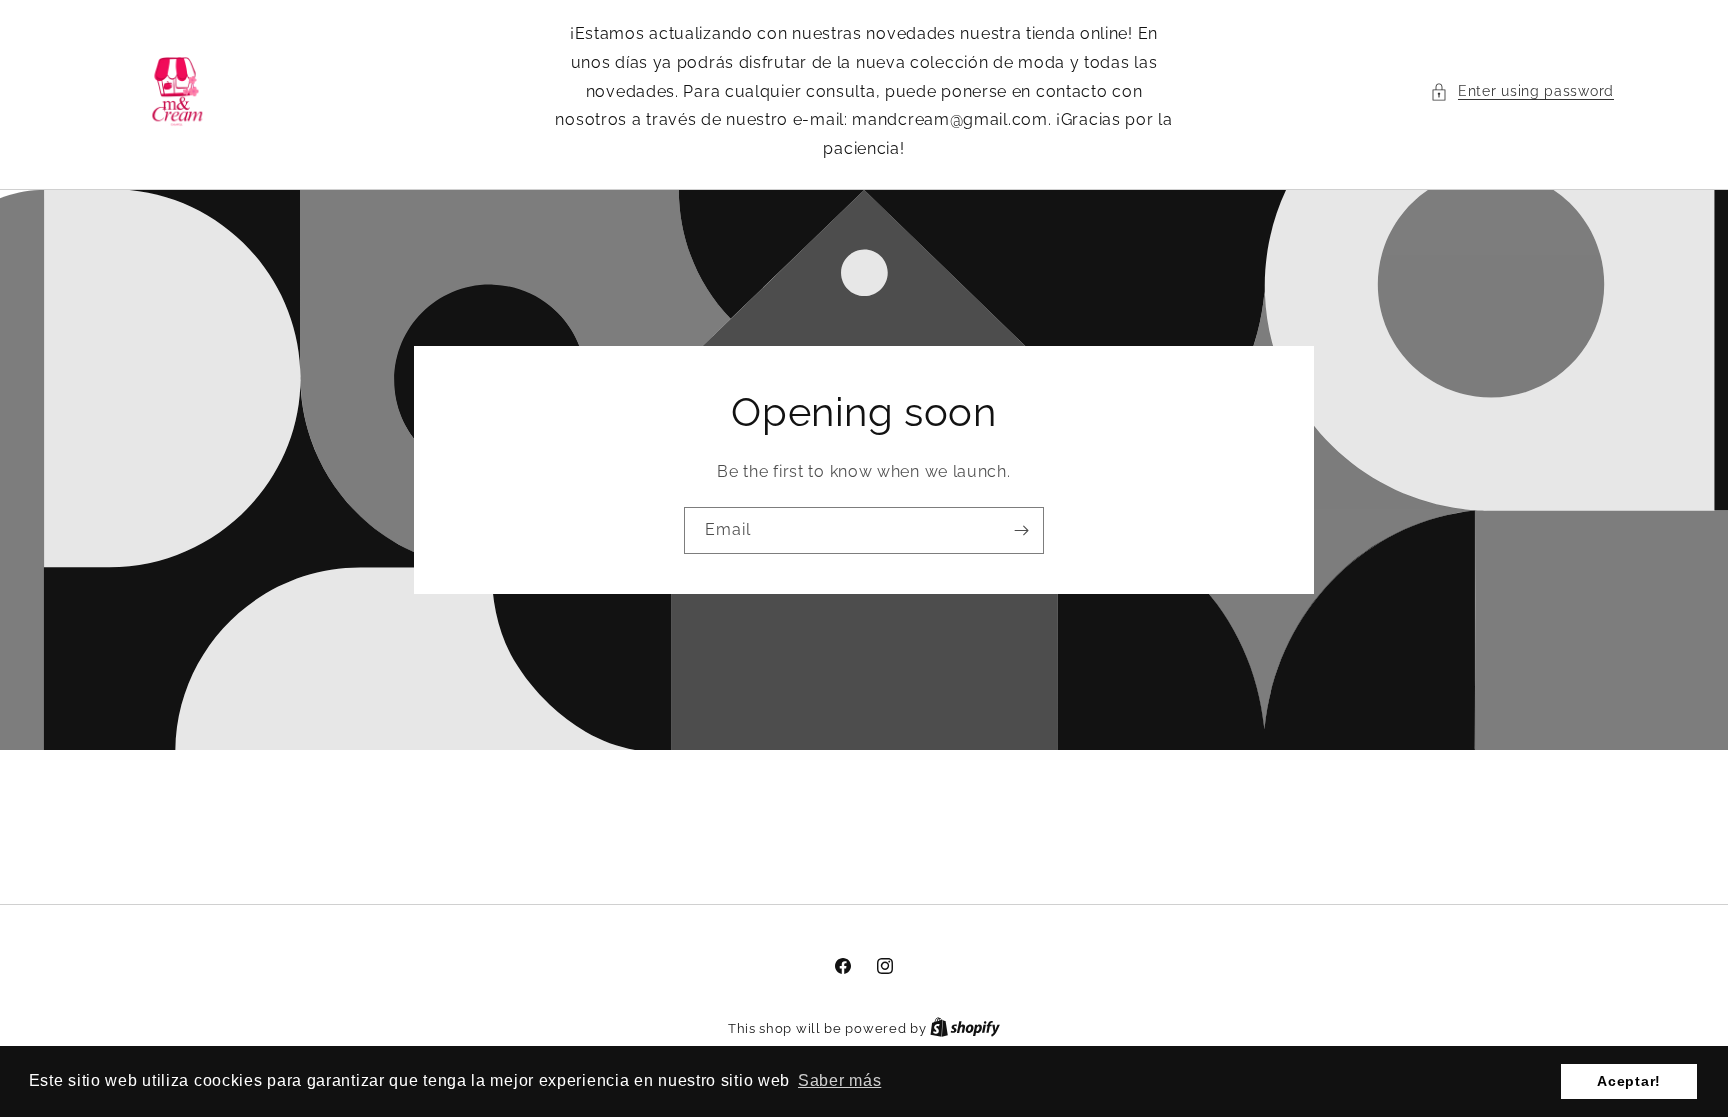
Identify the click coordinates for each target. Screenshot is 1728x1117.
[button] (1522, 91)
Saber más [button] (839, 1080)
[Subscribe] (1021, 530)
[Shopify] (965, 1028)
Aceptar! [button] (1629, 1081)
